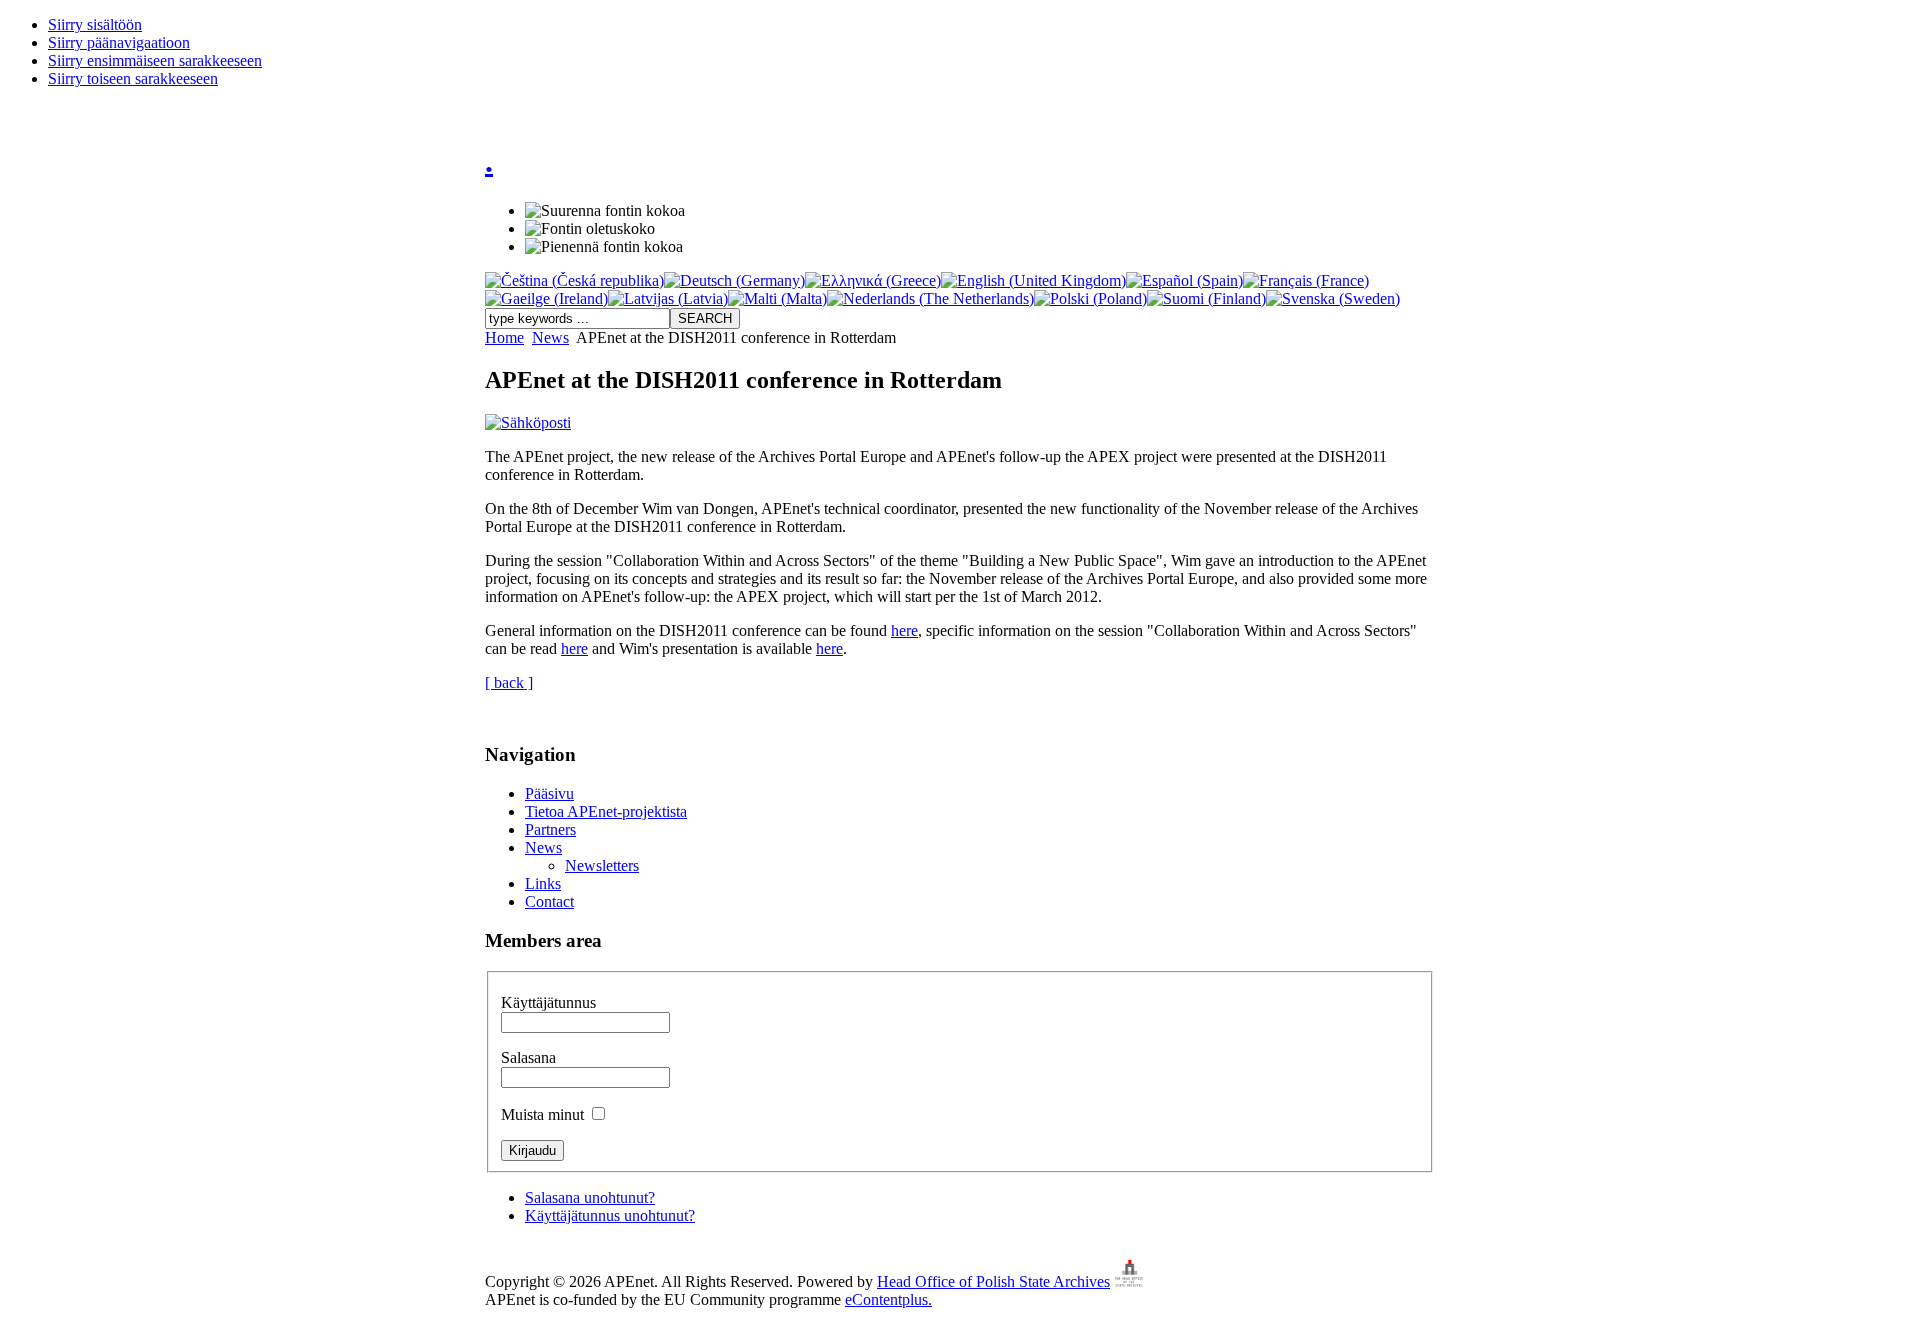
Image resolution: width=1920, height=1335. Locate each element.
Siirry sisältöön (95, 24)
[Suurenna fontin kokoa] (605, 211)
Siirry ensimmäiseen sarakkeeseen (155, 60)
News (550, 337)
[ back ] (509, 682)
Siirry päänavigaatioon (119, 42)
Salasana (528, 1057)
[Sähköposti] (528, 422)
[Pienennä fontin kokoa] (604, 247)
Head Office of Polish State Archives (993, 1281)
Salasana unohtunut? (590, 1197)
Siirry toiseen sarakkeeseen (133, 78)
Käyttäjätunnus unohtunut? (610, 1215)
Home (504, 337)
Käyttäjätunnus (548, 1002)
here (904, 630)
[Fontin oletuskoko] (590, 229)
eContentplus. (888, 1299)
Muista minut (544, 1114)
